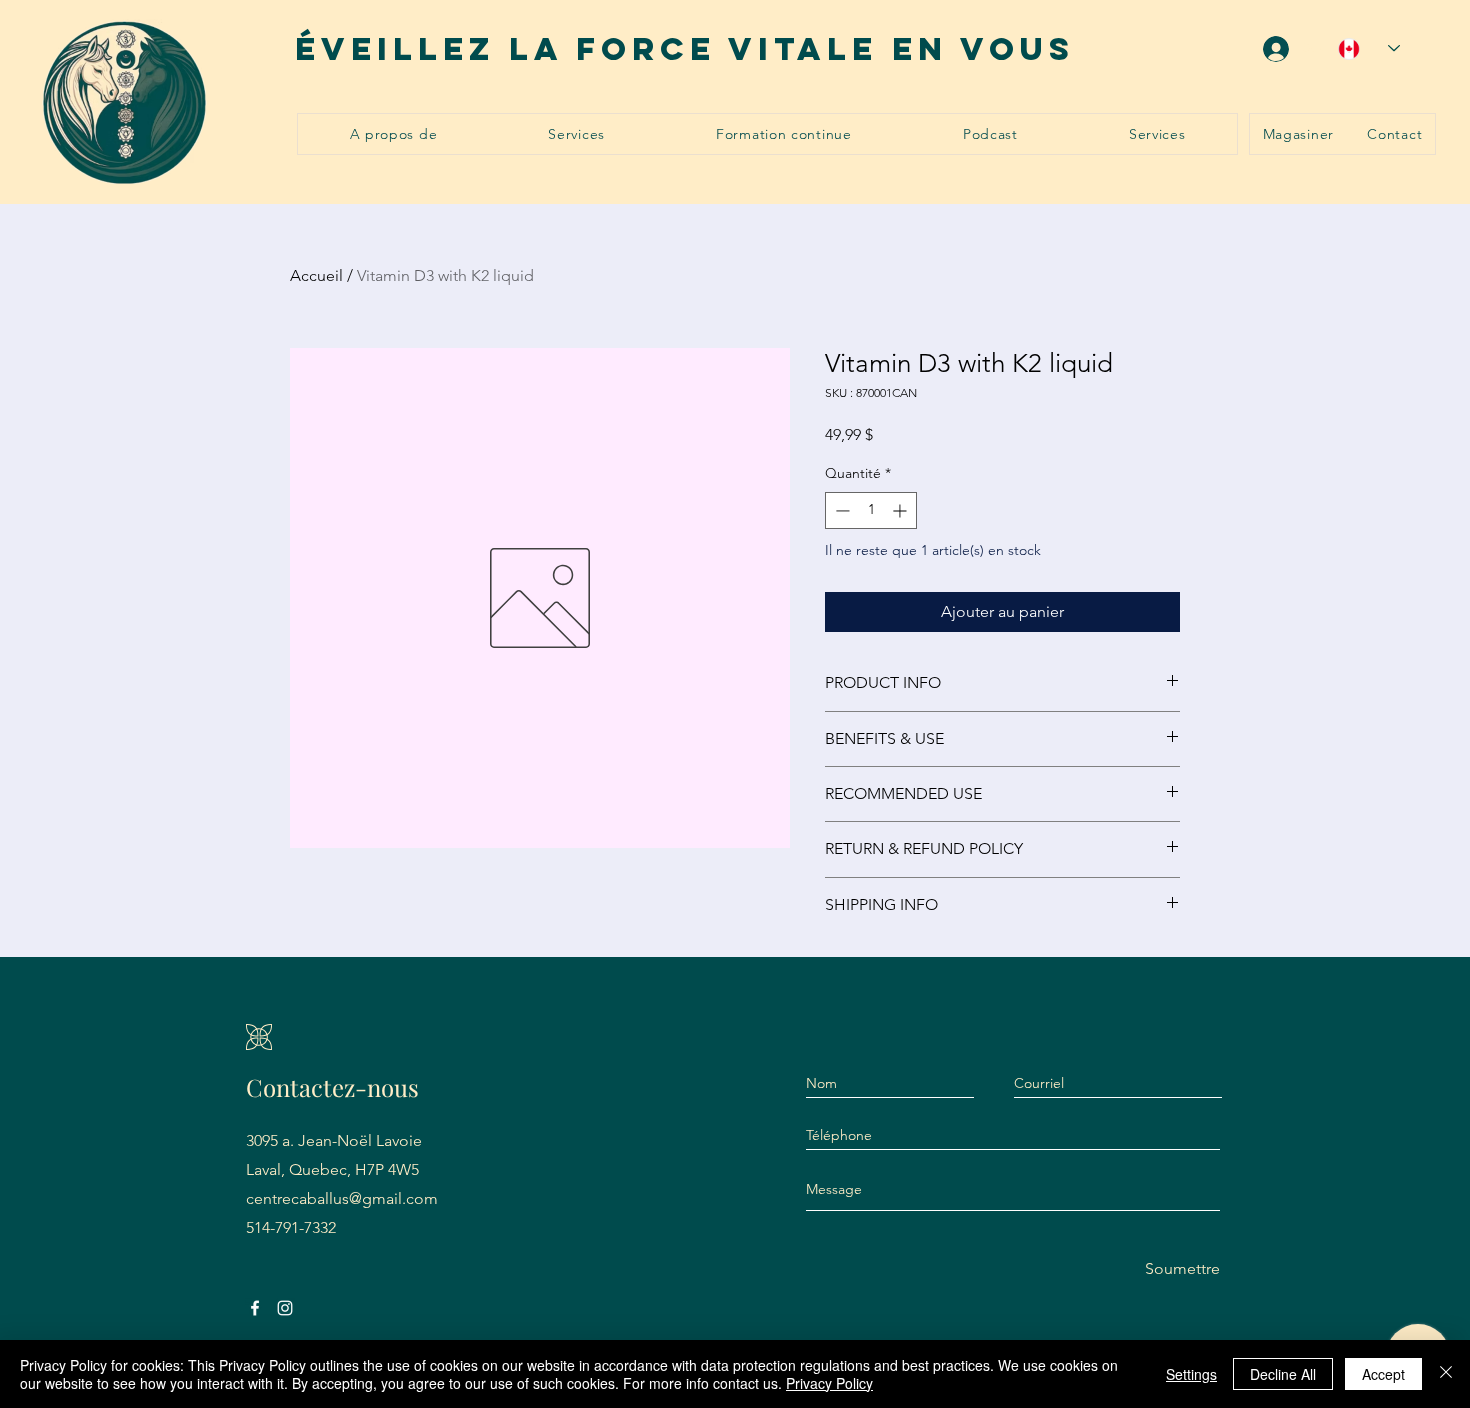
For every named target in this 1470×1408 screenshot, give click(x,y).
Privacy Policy (829, 1383)
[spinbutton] (871, 510)
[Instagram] (285, 1308)
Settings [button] (1191, 1374)
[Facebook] (255, 1308)
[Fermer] (1446, 1374)
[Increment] (901, 510)
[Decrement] (840, 510)
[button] (577, 134)
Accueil (316, 275)
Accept (1383, 1374)
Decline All (1283, 1374)
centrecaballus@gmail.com (342, 1198)
